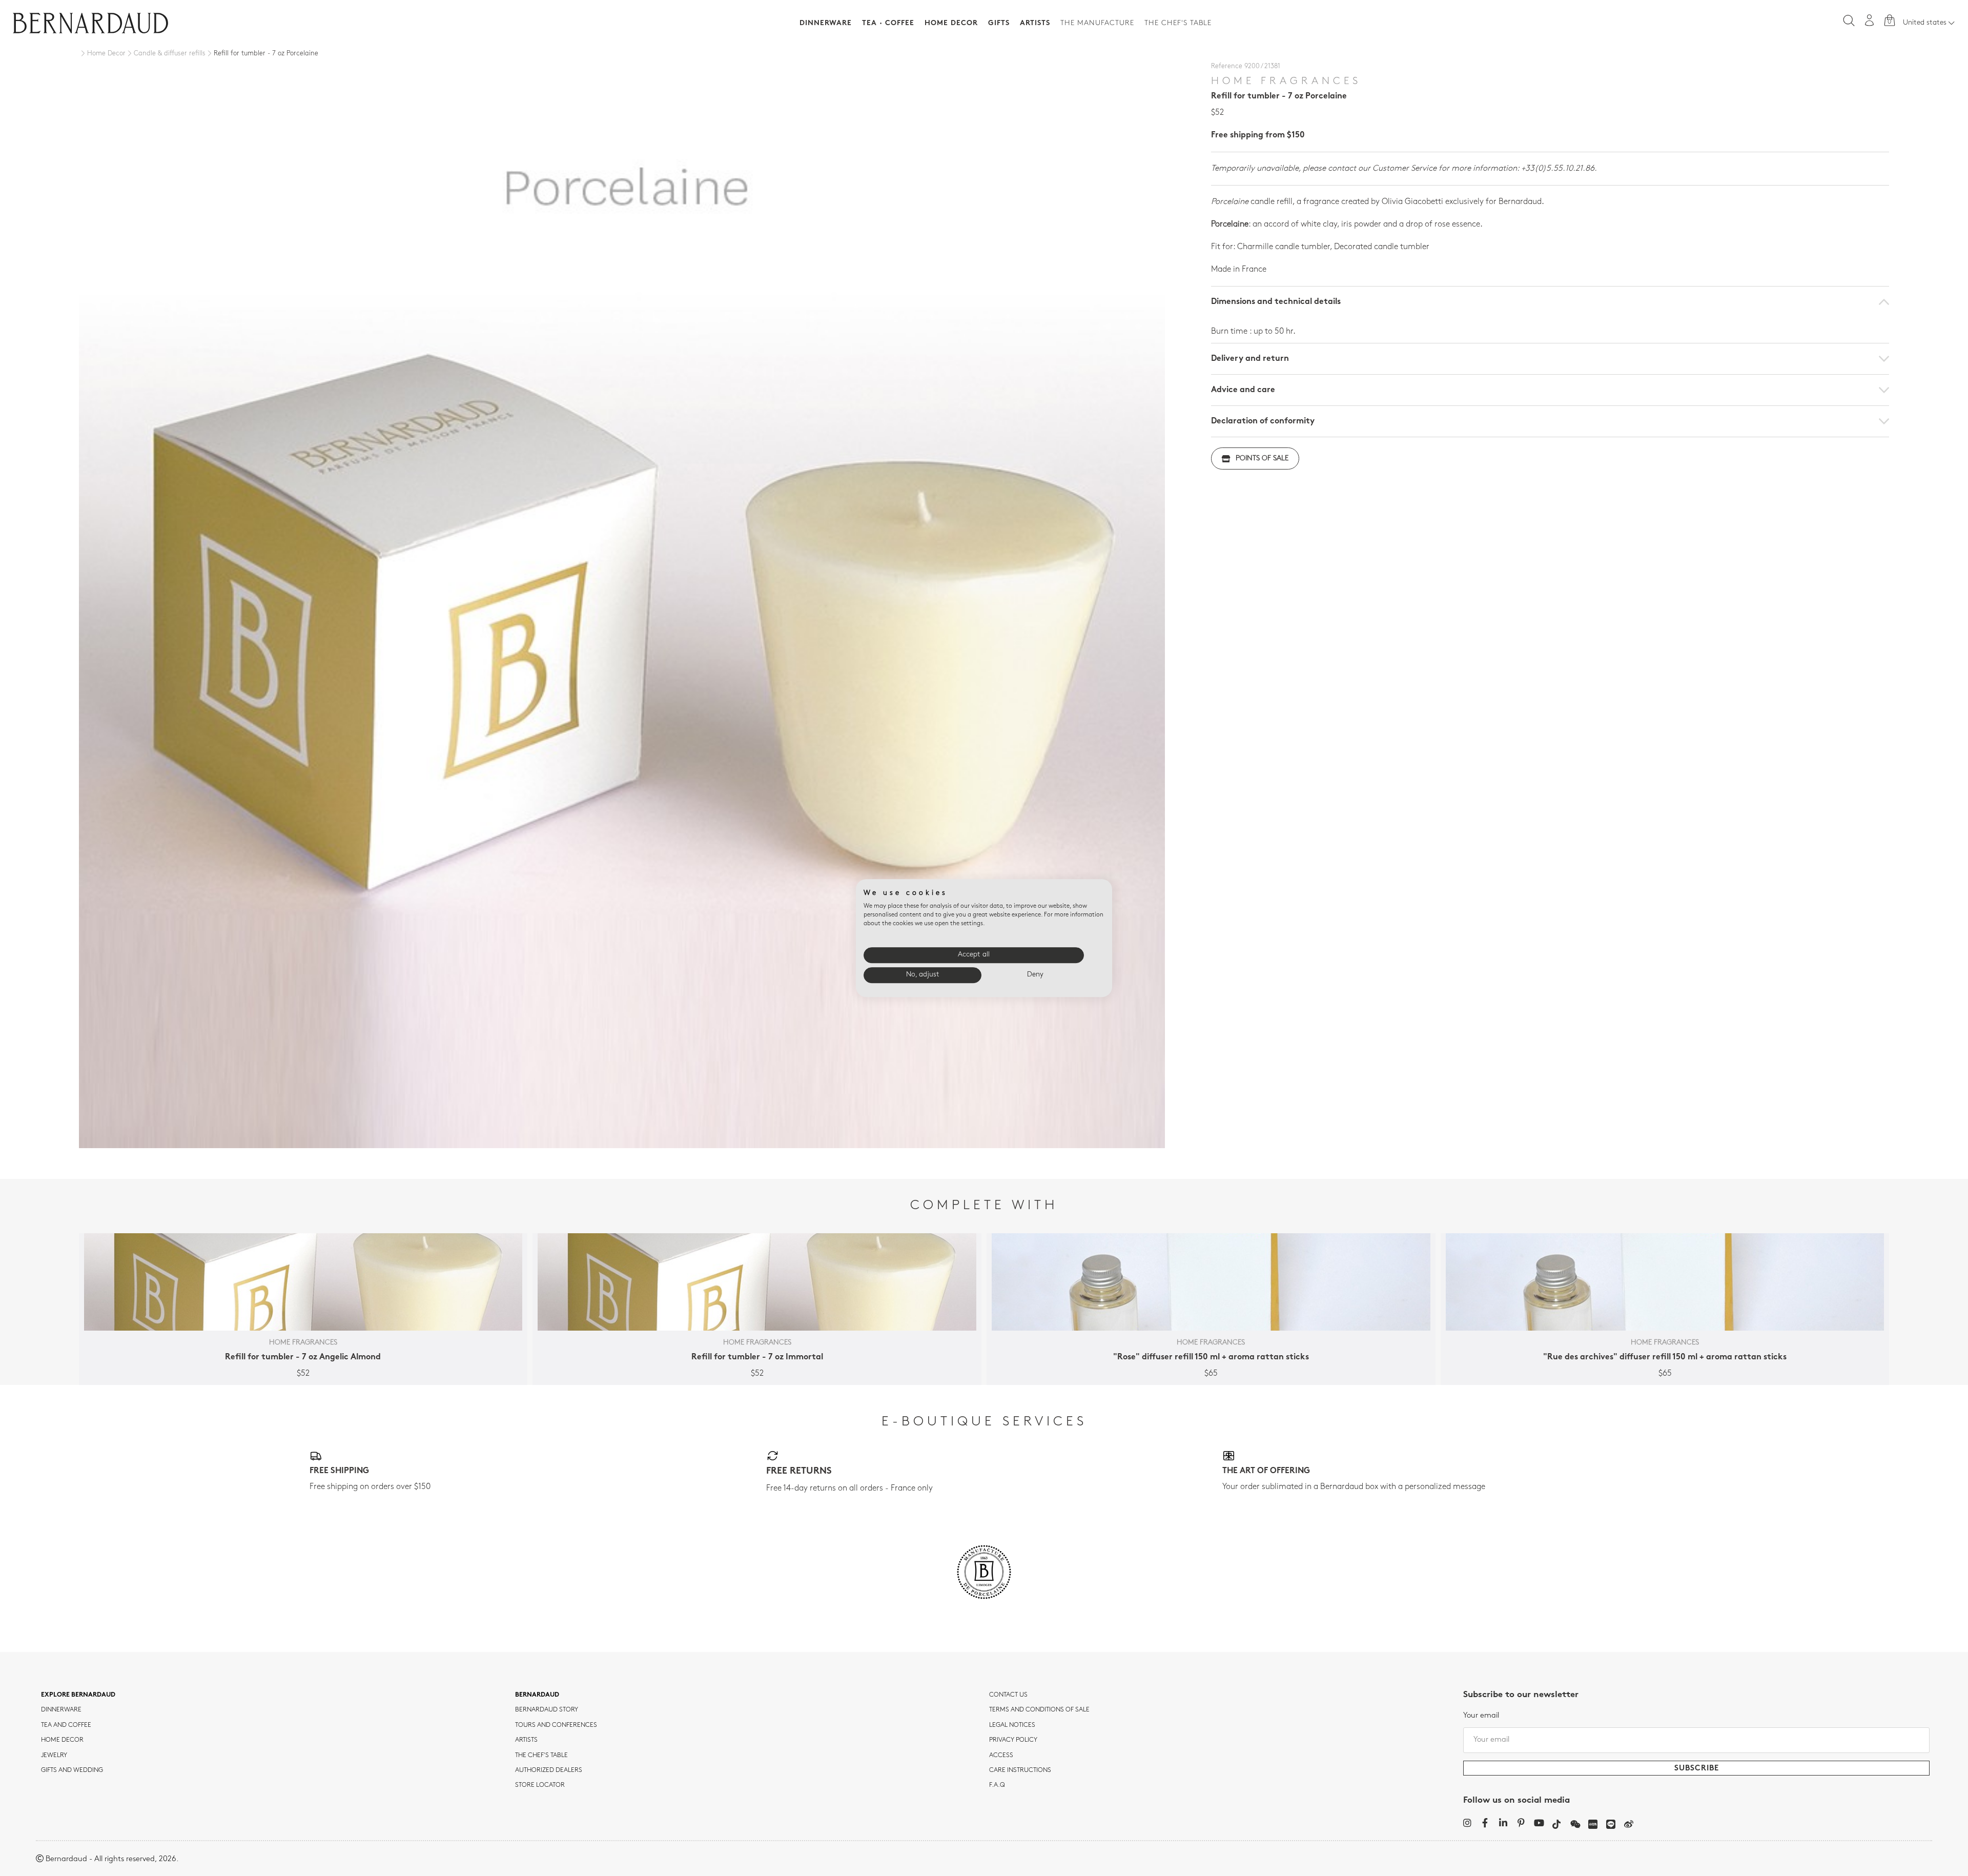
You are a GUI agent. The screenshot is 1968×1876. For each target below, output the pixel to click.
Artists (1035, 23)
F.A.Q (997, 1785)
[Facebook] (1485, 1823)
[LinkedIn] (1503, 1823)
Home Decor (951, 23)
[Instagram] (1467, 1823)
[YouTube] (1539, 1823)
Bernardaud (537, 1695)
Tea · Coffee (888, 23)
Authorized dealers (549, 1770)
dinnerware (61, 1710)
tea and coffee (66, 1725)
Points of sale (1262, 458)
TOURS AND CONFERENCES (556, 1725)
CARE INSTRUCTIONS (1020, 1770)
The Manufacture (1097, 23)
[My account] (1870, 20)
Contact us (1008, 1695)
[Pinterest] (1521, 1823)
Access (1001, 1756)
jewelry (54, 1756)
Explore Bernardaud (78, 1695)
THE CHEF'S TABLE (541, 1756)
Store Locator (540, 1785)
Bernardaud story (547, 1710)
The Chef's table (1178, 23)
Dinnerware (826, 23)
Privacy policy (1013, 1740)
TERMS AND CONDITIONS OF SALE (1039, 1710)
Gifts (999, 23)
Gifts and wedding (72, 1770)
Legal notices (1012, 1725)
